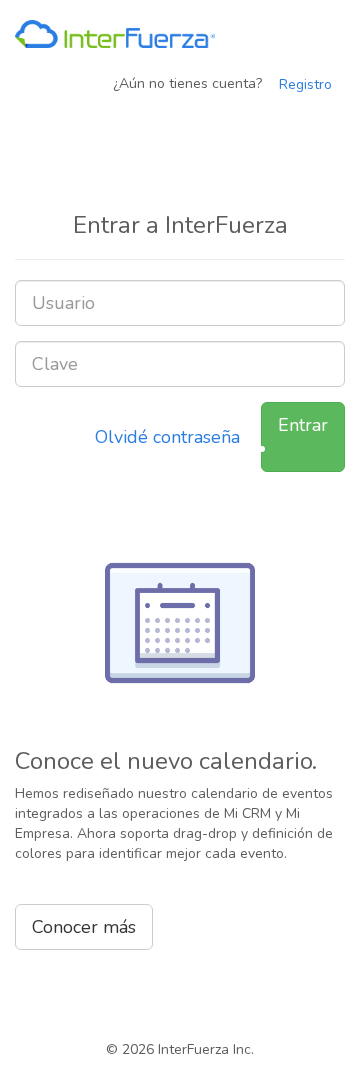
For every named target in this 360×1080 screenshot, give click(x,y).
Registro (305, 84)
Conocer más (84, 927)
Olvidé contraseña (167, 437)
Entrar (303, 425)
